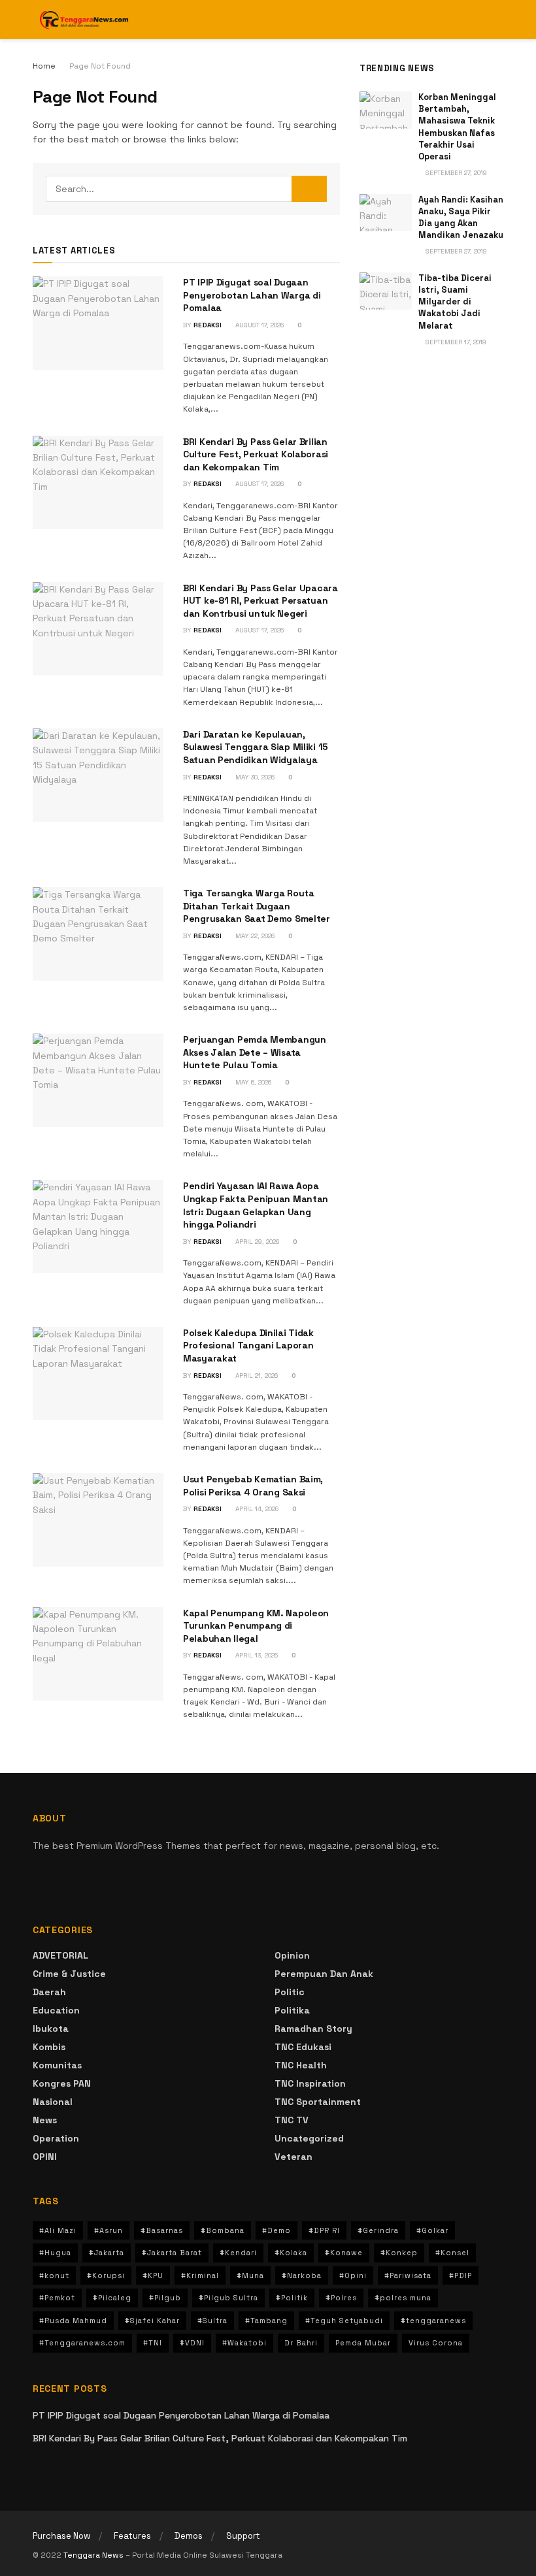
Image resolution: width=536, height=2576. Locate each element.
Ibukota (51, 2029)
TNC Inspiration (310, 2083)
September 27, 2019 (455, 173)
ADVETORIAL (60, 1955)
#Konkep (399, 2253)
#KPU (153, 2275)
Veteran (293, 2157)
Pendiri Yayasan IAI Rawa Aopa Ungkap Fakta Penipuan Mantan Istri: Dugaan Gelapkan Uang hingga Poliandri (256, 1205)
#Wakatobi (244, 2343)
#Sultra (212, 2321)
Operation (56, 2138)
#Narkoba (302, 2275)
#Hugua (55, 2253)
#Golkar (432, 2230)
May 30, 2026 (254, 777)
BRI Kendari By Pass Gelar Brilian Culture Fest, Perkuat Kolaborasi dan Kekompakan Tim (256, 454)
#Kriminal (200, 2275)
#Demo (276, 2230)
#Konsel (452, 2253)
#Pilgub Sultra (228, 2298)
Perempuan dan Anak (324, 1974)
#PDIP (461, 2275)
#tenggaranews (433, 2321)
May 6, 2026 (252, 1082)
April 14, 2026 (256, 1509)
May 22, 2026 (254, 936)
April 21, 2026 (256, 1376)
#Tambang (266, 2321)
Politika (292, 2010)
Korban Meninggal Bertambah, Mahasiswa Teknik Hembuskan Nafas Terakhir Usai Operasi (457, 127)
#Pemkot (57, 2298)
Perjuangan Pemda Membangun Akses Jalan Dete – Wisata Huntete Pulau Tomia (255, 1052)
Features (132, 2536)
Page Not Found (100, 66)
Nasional (53, 2102)
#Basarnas (162, 2230)
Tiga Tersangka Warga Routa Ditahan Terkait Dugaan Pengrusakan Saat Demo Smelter (257, 906)
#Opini (353, 2275)
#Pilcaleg (112, 2298)
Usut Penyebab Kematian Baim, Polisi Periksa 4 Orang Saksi (253, 1486)
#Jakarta (107, 2253)
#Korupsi (106, 2275)
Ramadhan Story (313, 2029)
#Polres (341, 2298)
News (45, 2120)
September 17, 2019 (455, 342)
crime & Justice (69, 1974)
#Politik (292, 2298)
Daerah (49, 1992)
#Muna (250, 2275)
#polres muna (403, 2298)
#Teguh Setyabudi (344, 2321)
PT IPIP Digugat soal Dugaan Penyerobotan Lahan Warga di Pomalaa (252, 295)
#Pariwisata (408, 2275)
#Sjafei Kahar (152, 2321)
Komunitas (57, 2065)
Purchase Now (61, 2536)
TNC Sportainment (318, 2102)
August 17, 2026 (259, 325)
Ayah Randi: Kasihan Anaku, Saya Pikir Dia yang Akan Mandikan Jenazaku (461, 218)
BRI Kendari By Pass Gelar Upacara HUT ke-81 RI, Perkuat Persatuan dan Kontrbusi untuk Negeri (260, 601)
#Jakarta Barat (172, 2253)
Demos (189, 2536)
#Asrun (109, 2230)
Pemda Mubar (363, 2343)
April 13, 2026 (256, 1655)
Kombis (49, 2047)
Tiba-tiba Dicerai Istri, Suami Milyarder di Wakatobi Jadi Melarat (455, 302)
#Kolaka (291, 2253)
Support (243, 2536)
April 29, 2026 (256, 1242)
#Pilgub (165, 2298)
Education (56, 2010)
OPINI (45, 2157)
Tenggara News (94, 2555)
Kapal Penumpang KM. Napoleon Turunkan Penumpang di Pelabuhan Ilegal (256, 1626)
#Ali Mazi (58, 2230)
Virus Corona (436, 2343)
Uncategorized (309, 2138)
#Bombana (223, 2230)
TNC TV (292, 2120)
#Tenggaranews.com (82, 2343)
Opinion (292, 1955)
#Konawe (344, 2253)
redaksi (208, 325)
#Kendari (238, 2253)
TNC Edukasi (303, 2047)
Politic (290, 1992)
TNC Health (301, 2065)
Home (44, 66)
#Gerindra (378, 2230)
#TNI (153, 2343)
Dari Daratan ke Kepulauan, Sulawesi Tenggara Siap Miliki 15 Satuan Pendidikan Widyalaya (256, 747)
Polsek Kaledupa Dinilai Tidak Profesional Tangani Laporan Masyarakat (248, 1345)
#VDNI (192, 2343)
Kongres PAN (62, 2083)
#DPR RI (324, 2230)
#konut (54, 2275)
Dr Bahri (301, 2343)
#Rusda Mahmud (73, 2321)
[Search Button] (309, 189)
